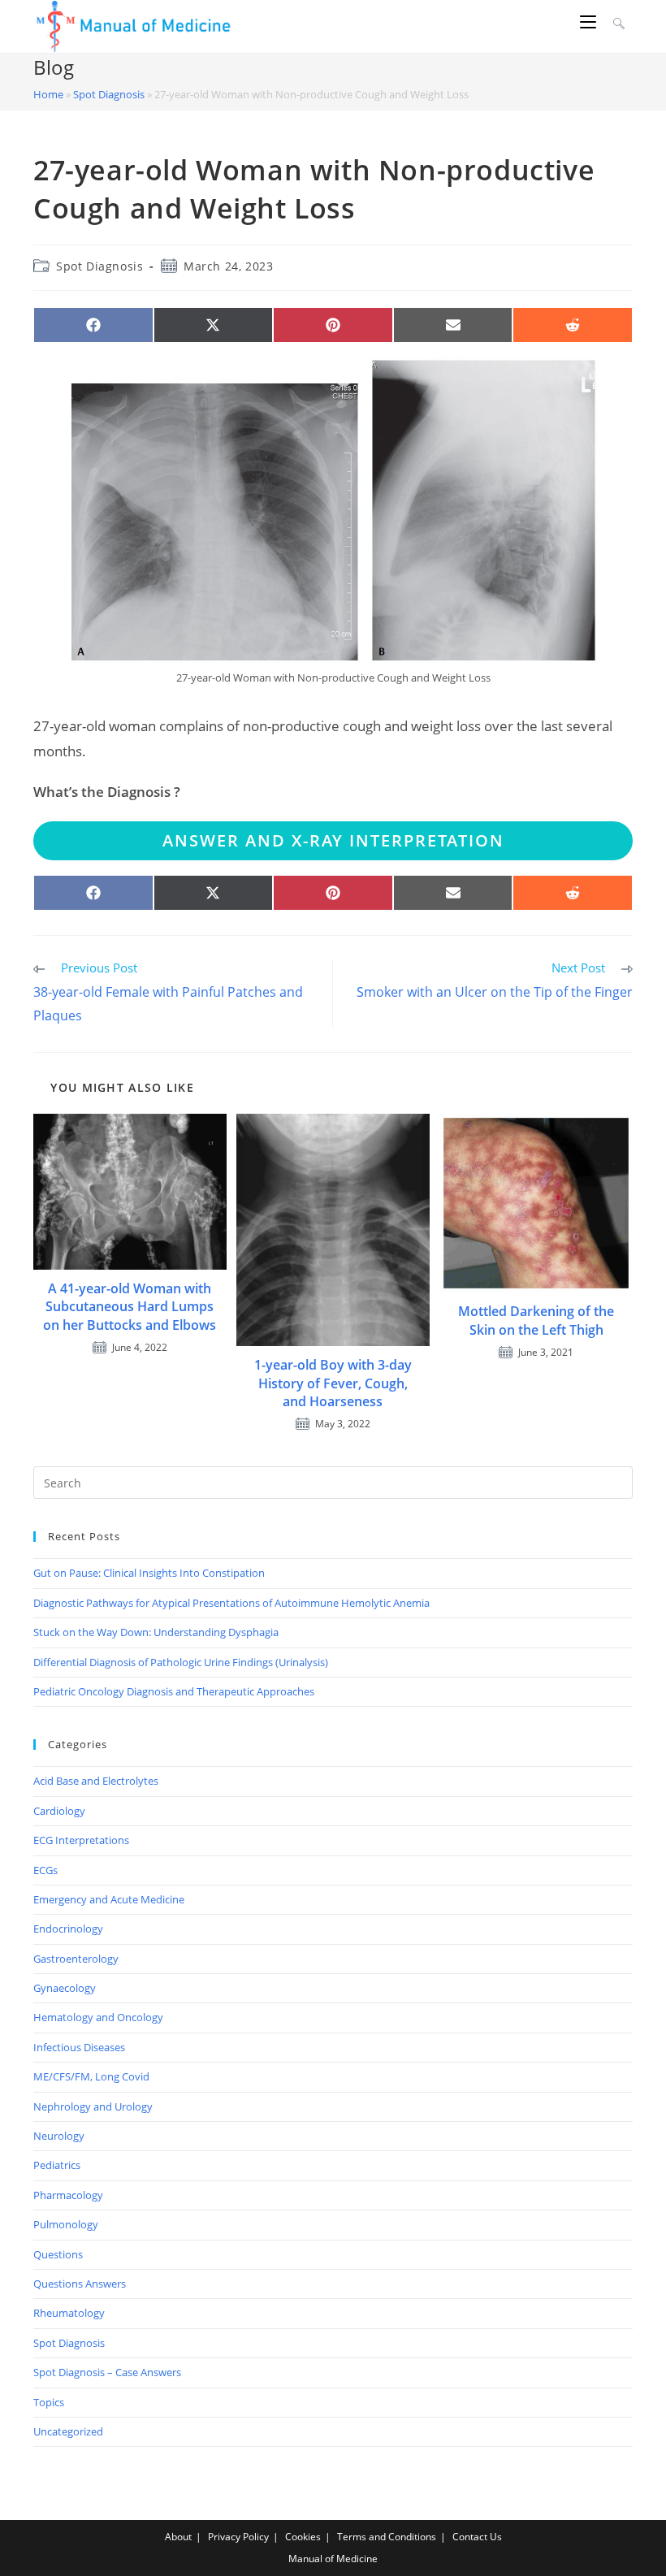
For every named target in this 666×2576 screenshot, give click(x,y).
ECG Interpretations (81, 1840)
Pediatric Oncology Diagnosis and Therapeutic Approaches (174, 1691)
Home (48, 94)
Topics (49, 2402)
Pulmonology (66, 2224)
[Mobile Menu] (590, 22)
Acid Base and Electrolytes (96, 1781)
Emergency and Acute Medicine (109, 1899)
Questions (58, 2254)
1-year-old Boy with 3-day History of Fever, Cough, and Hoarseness (333, 1383)
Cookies (303, 2537)
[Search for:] (617, 22)
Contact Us (477, 2537)
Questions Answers (80, 2284)
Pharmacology (68, 2195)
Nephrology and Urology (93, 2106)
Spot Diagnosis (109, 94)
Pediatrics (57, 2165)
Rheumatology (69, 2313)
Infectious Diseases (79, 2047)
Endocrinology (68, 1929)
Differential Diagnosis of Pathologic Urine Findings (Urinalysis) (181, 1662)
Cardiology (59, 1811)
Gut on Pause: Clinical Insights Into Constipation (149, 1573)
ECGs (45, 1870)
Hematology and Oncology (98, 2017)
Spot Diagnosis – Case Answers (107, 2372)
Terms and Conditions (387, 2537)
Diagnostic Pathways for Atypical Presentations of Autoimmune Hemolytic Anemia (231, 1603)
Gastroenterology (76, 1959)
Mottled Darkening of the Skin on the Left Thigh (536, 1320)
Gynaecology (65, 1988)
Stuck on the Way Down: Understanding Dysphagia (156, 1632)
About (178, 2537)
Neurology (59, 2136)
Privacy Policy (238, 2537)
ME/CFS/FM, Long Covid (91, 2076)
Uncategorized (68, 2431)
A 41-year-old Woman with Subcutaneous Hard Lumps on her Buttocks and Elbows (130, 1307)
